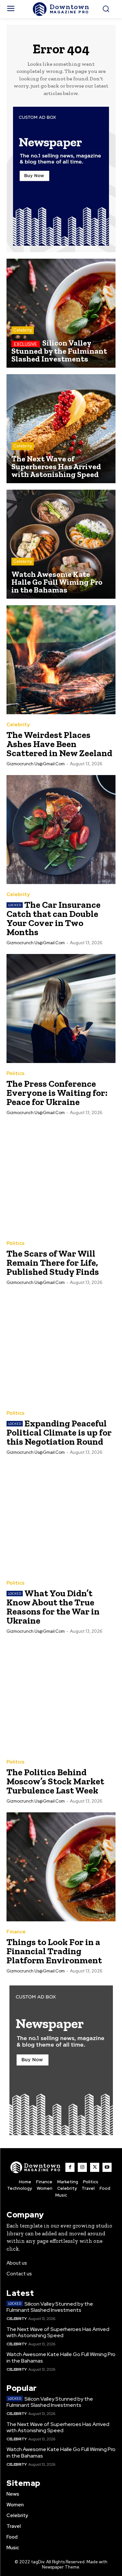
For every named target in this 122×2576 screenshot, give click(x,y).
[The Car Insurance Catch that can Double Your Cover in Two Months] (61, 830)
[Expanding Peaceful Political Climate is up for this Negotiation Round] (61, 1348)
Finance (16, 1932)
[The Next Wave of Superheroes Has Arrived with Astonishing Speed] (61, 429)
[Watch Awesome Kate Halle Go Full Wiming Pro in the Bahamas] (61, 544)
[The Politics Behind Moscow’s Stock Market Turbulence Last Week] (61, 1697)
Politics (15, 1074)
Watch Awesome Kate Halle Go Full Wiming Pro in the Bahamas (61, 2357)
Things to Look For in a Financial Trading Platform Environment (54, 1951)
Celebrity (23, 330)
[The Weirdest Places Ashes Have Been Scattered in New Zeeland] (61, 660)
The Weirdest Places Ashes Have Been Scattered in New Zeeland (59, 744)
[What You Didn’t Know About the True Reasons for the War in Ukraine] (61, 1518)
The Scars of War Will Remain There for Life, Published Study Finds (53, 1263)
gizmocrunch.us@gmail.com (36, 764)
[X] (95, 2167)
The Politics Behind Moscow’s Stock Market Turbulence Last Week (55, 1781)
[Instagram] (82, 2167)
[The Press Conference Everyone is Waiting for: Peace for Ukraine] (61, 1009)
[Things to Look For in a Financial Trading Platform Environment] (61, 1867)
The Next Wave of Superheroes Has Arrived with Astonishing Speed (58, 2332)
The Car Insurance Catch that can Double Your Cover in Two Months (54, 918)
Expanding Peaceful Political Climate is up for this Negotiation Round (59, 1432)
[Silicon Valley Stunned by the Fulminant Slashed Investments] (61, 313)
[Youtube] (107, 2167)
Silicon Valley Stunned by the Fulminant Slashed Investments (50, 2307)
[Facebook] (70, 2167)
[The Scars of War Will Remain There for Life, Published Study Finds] (61, 1178)
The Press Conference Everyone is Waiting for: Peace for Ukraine (57, 1093)
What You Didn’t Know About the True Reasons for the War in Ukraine (53, 1607)
